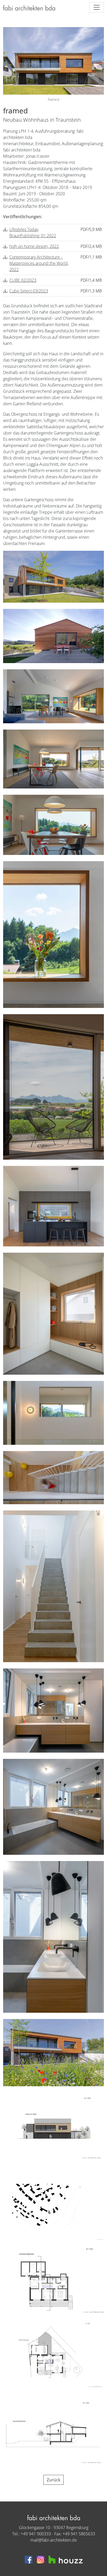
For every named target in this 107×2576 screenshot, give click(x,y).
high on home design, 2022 (34, 246)
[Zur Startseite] (29, 7)
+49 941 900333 (36, 2534)
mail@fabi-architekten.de (54, 2540)
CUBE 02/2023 (23, 280)
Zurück (53, 2480)
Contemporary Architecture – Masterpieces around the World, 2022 (39, 263)
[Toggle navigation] (97, 7)
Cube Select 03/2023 (29, 291)
